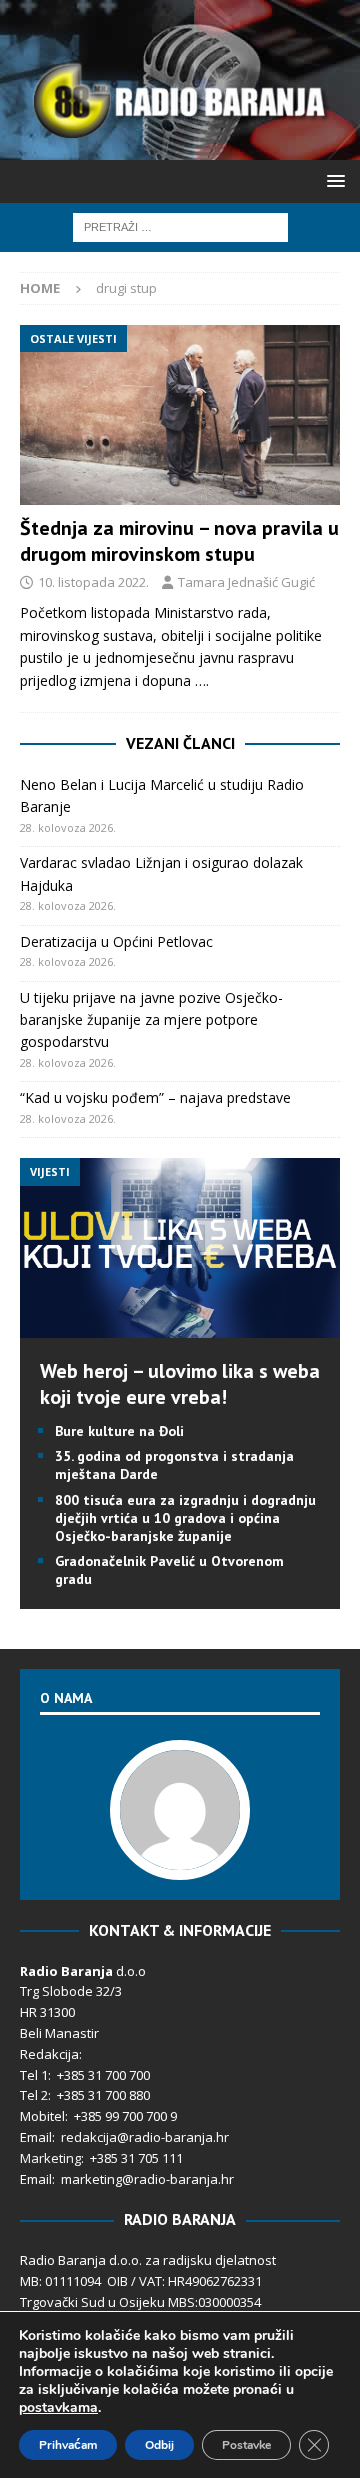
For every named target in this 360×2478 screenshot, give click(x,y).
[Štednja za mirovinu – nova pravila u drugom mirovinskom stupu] (180, 415)
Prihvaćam (68, 2445)
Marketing (50, 2158)
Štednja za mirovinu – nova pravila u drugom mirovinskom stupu (179, 541)
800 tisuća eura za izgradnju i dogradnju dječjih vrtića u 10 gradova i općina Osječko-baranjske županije (185, 1518)
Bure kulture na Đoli (119, 1431)
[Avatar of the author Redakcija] (180, 1859)
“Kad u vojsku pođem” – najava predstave (155, 1097)
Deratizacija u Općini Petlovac (116, 941)
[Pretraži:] (180, 225)
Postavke (246, 2445)
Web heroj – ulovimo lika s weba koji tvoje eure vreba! (180, 1384)
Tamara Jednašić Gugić (246, 582)
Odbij (159, 2445)
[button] (332, 180)
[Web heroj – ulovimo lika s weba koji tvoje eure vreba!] (180, 1326)
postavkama (58, 2408)
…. (202, 680)
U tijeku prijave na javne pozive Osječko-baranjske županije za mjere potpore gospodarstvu (151, 1020)
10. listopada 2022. (93, 582)
